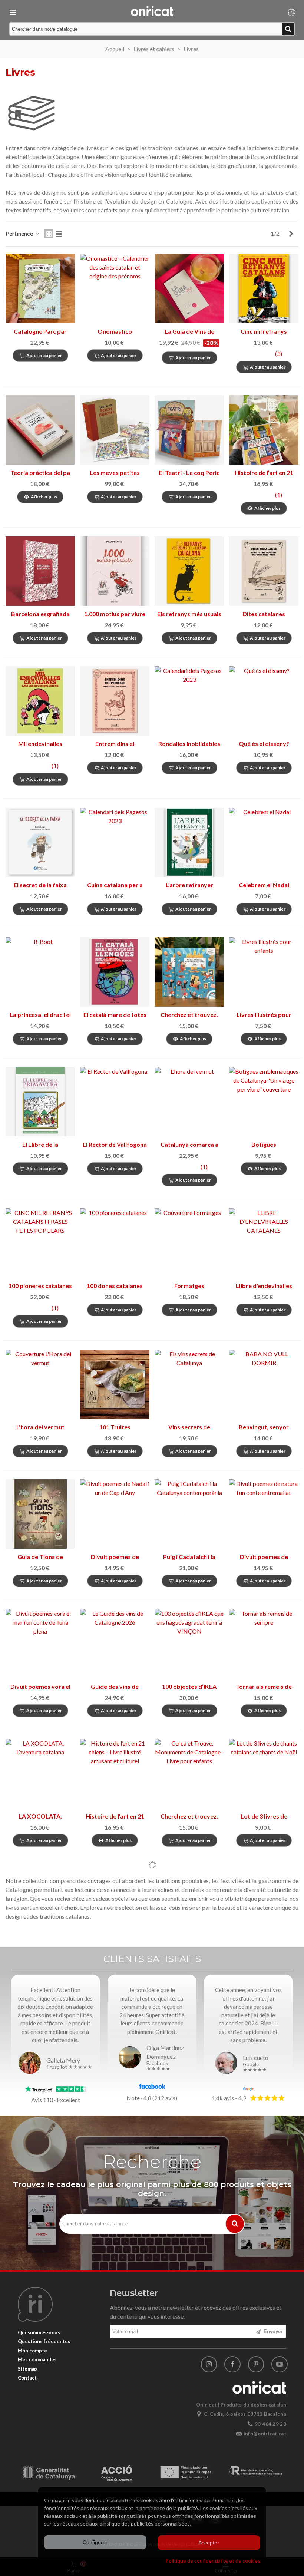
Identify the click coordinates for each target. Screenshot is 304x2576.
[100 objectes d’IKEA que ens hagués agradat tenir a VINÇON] (189, 1644)
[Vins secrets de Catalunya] (189, 1384)
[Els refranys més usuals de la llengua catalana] (189, 571)
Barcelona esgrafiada (40, 614)
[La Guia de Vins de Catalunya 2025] (189, 289)
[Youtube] (280, 2364)
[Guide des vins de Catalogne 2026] (115, 1644)
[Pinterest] (256, 2364)
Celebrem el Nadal (264, 885)
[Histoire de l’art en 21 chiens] (115, 1774)
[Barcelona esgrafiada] (40, 571)
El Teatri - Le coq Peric (189, 473)
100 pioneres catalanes (40, 1286)
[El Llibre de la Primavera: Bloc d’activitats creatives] (40, 1102)
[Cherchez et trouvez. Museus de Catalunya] (189, 972)
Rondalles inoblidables (189, 744)
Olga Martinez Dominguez (165, 2052)
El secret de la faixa (40, 885)
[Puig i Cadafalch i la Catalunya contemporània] (189, 1514)
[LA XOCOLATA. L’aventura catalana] (40, 1774)
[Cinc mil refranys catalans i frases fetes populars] (264, 289)
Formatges (189, 1286)
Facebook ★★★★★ (158, 2066)
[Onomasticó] (115, 289)
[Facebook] (232, 2364)
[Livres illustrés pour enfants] (264, 972)
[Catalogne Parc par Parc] (40, 289)
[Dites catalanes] (264, 571)
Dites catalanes (264, 614)
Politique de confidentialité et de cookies (213, 2561)
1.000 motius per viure (115, 614)
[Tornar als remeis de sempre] (264, 1644)
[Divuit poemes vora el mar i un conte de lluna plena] (40, 1644)
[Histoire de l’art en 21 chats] (264, 430)
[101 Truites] (115, 1384)
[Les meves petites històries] (115, 430)
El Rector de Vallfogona (115, 1144)
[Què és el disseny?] (264, 701)
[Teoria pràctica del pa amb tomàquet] (40, 430)
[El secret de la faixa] (40, 842)
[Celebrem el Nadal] (264, 842)
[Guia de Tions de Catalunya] (40, 1514)
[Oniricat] (152, 11)
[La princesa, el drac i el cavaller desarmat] (40, 972)
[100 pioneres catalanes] (40, 1243)
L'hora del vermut (40, 1427)
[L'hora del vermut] (40, 1384)
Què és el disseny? (264, 744)
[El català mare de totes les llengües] (115, 972)
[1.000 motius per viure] (115, 571)
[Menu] (13, 11)
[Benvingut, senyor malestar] (264, 1384)
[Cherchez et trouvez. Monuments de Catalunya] (189, 1774)
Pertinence (20, 233)
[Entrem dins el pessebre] (115, 701)
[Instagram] (209, 2364)
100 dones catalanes (115, 1286)
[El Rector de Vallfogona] (115, 1102)
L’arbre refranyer (189, 885)
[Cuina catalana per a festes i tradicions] (115, 842)
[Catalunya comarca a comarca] (189, 1102)
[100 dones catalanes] (115, 1243)
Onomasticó (115, 331)
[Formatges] (189, 1243)
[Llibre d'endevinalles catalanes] (264, 1243)
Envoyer (272, 2331)
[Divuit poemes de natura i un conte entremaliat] (264, 1514)
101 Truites (115, 1427)
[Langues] (291, 11)
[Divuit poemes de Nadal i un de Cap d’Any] (115, 1514)
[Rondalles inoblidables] (189, 701)
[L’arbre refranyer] (189, 842)
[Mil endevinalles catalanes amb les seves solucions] (40, 701)
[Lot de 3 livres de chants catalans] (264, 1774)
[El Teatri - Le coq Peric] (189, 430)
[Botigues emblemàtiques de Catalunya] (264, 1102)
